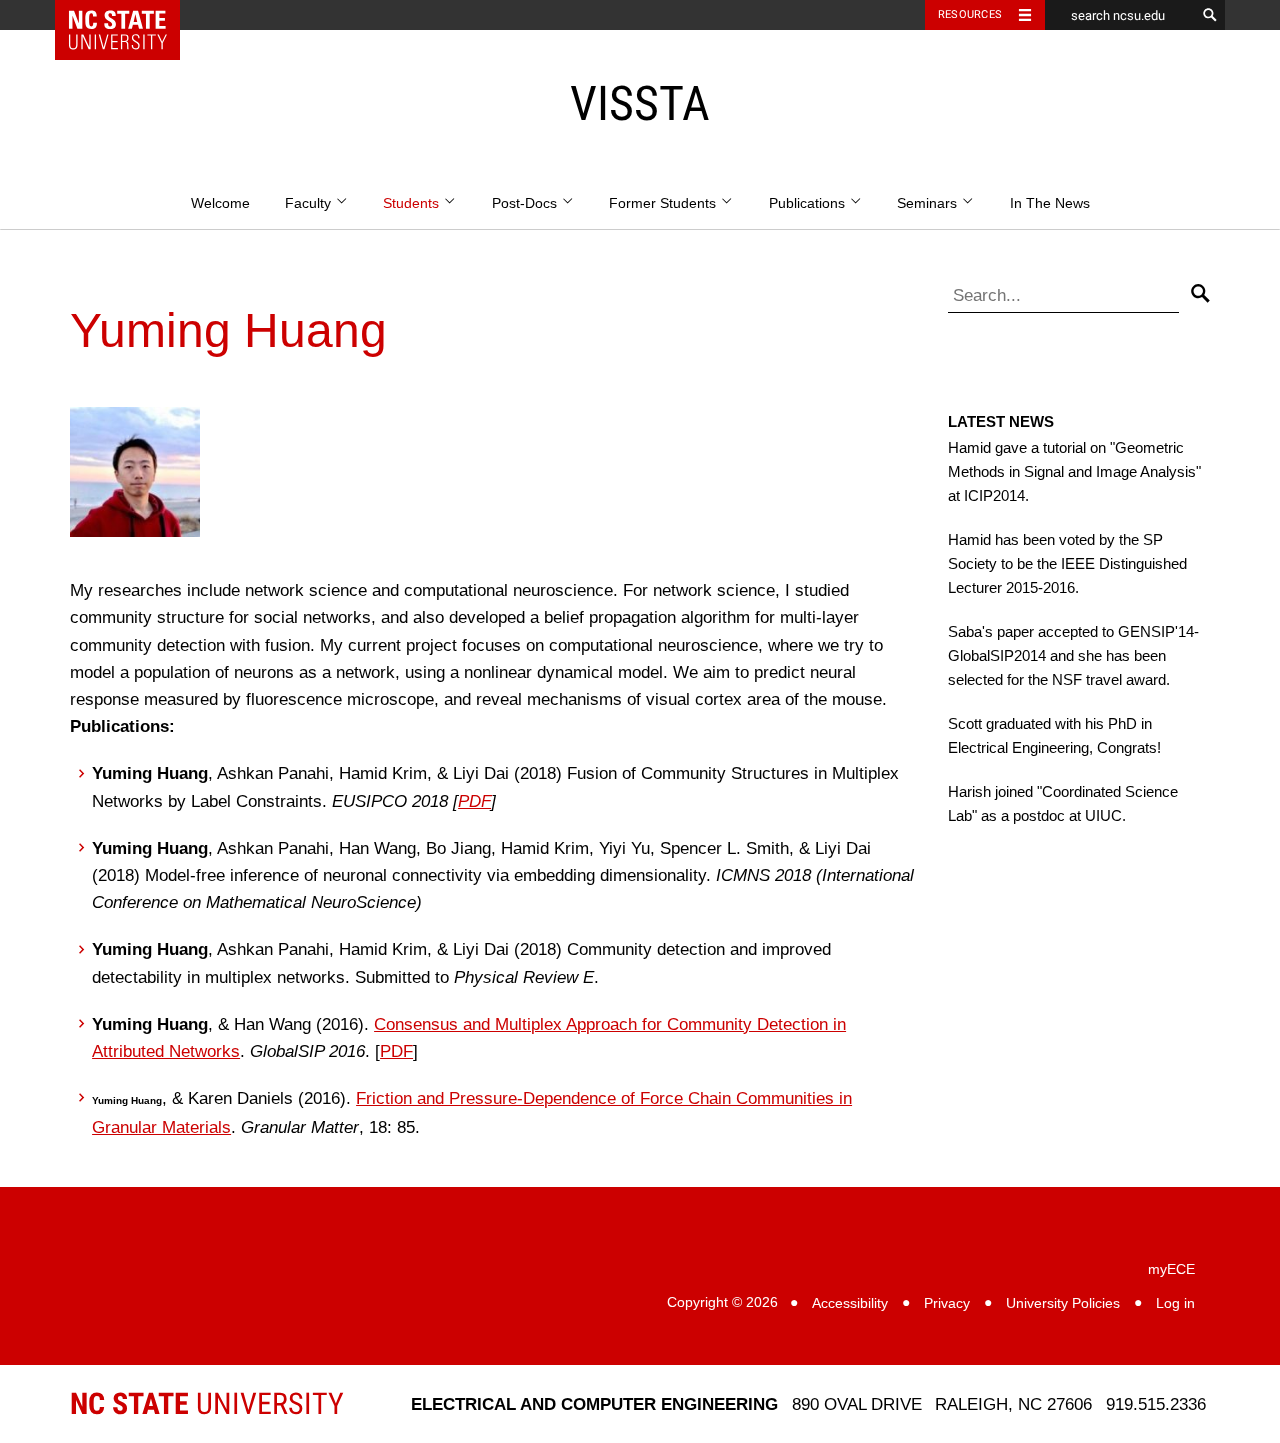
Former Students (664, 203)
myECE (1171, 1269)
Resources (970, 14)
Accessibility (850, 1303)
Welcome (220, 203)
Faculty (310, 203)
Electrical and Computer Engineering (594, 1404)
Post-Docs (526, 203)
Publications (809, 203)
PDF (474, 801)
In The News (1050, 203)
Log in (1175, 1303)
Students (413, 203)
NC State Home (130, 15)
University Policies (1063, 1303)
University (207, 1403)
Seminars (929, 203)
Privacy (947, 1303)
